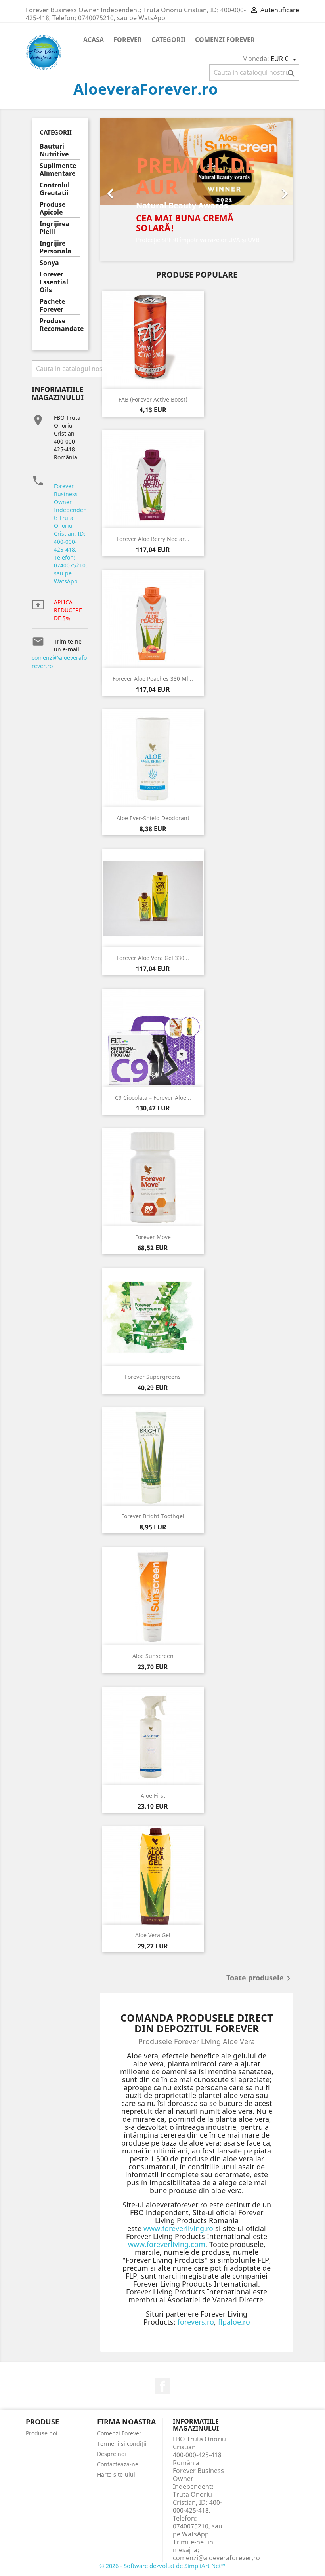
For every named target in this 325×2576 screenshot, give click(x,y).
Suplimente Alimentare (58, 170)
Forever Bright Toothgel (153, 1516)
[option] (197, 190)
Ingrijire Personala (55, 247)
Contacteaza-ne (118, 2464)
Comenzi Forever (225, 40)
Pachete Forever (52, 306)
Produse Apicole (53, 208)
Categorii (168, 40)
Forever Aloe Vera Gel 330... (153, 958)
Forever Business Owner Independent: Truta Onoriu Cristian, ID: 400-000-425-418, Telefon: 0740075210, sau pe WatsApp (71, 534)
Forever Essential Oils (54, 282)
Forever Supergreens (153, 1377)
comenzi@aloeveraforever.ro (216, 2558)
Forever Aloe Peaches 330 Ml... (153, 679)
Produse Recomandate (60, 325)
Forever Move (153, 1237)
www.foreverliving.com (167, 2244)
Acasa (94, 40)
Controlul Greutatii (55, 189)
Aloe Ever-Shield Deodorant (153, 818)
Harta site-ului (116, 2474)
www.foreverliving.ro (178, 2228)
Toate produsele (260, 1978)
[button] (115, 190)
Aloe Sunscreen (153, 1656)
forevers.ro (196, 2322)
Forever (128, 40)
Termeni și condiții (122, 2444)
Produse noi (42, 2433)
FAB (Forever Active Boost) (153, 399)
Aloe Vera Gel (153, 1935)
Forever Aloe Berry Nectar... (153, 539)
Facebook (162, 2386)
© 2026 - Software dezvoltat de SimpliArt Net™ (162, 2566)
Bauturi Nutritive (54, 150)
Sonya (49, 263)
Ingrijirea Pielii (54, 228)
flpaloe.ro (234, 2322)
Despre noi (112, 2454)
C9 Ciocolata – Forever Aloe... (153, 1098)
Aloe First (153, 1796)
